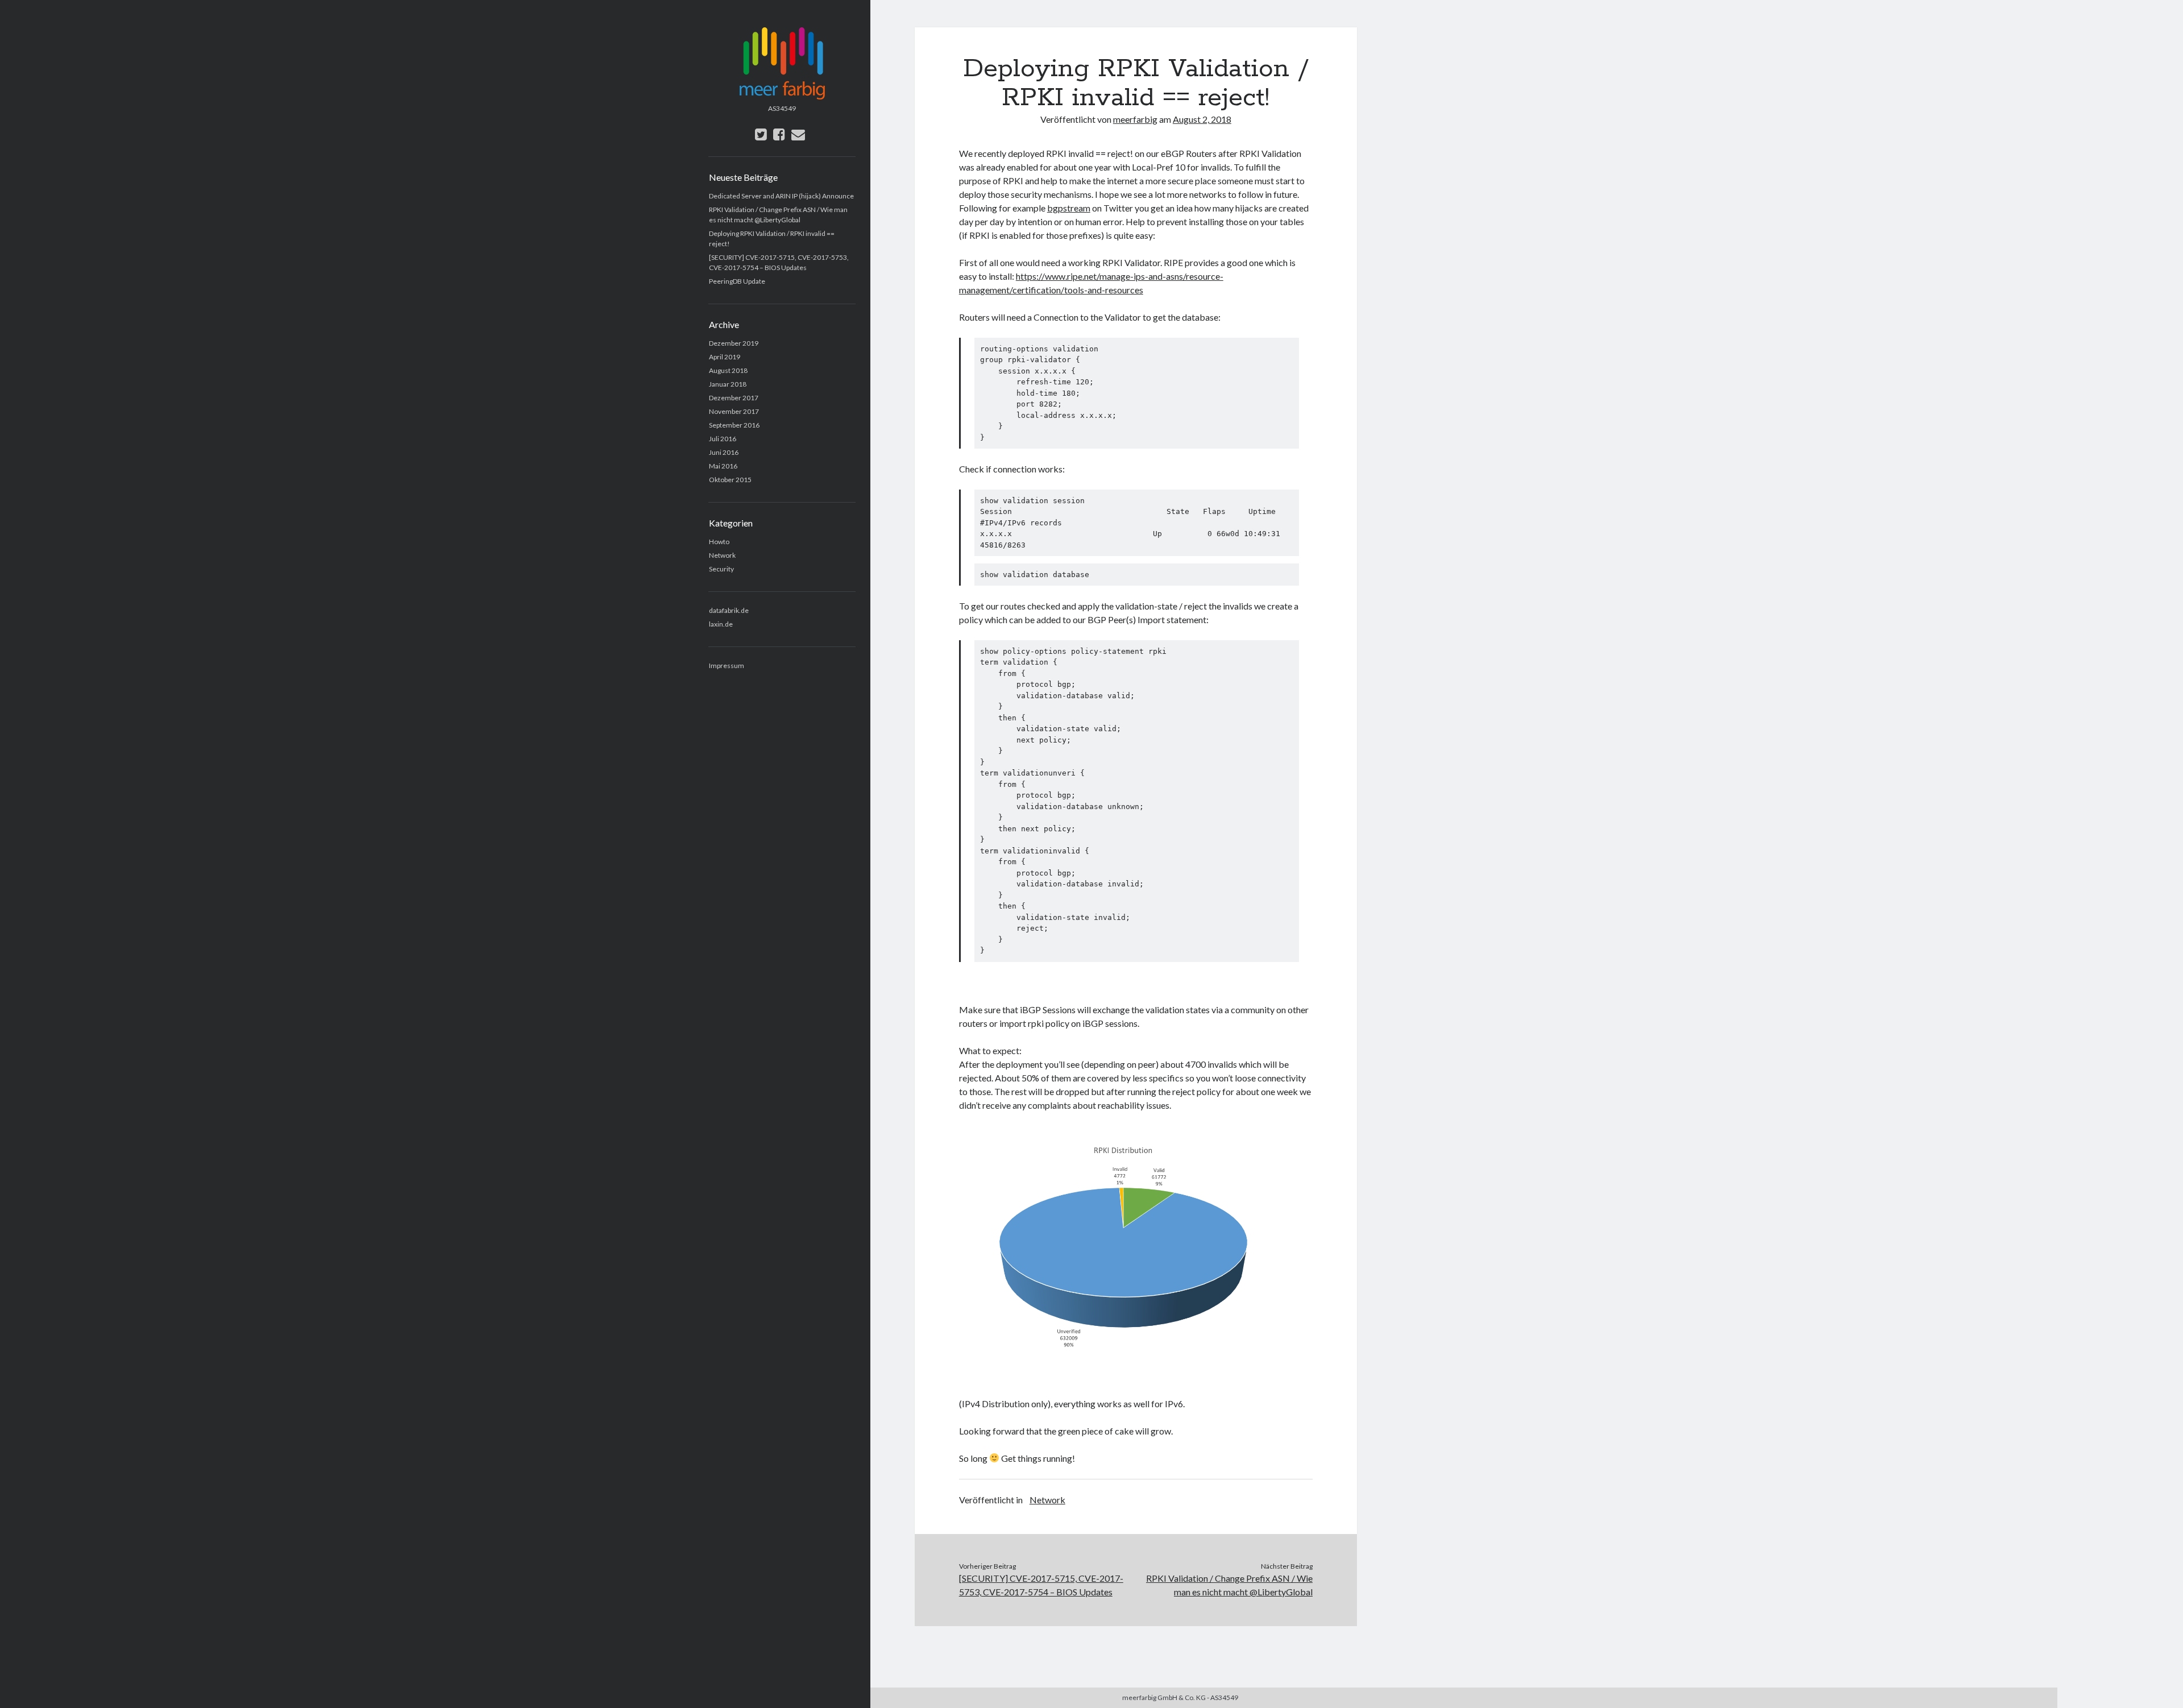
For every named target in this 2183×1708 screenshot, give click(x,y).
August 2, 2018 (1202, 119)
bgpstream (1069, 208)
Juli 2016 (723, 439)
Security (721, 569)
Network (722, 555)
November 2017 (734, 411)
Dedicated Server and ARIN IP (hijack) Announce (781, 196)
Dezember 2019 (734, 343)
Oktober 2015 (730, 480)
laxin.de (721, 624)
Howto (719, 542)
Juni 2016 (724, 452)
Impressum (727, 666)
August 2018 (728, 370)
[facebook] (779, 134)
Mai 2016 (723, 466)
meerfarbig (1135, 119)
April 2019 (725, 357)
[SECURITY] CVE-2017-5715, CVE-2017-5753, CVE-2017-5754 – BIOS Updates (1041, 1585)
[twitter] (761, 134)
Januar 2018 (728, 384)
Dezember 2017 (734, 398)
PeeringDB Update (737, 281)
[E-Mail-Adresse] (798, 134)
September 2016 (734, 425)
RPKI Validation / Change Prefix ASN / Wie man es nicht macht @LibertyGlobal (1229, 1585)
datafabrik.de (729, 610)
